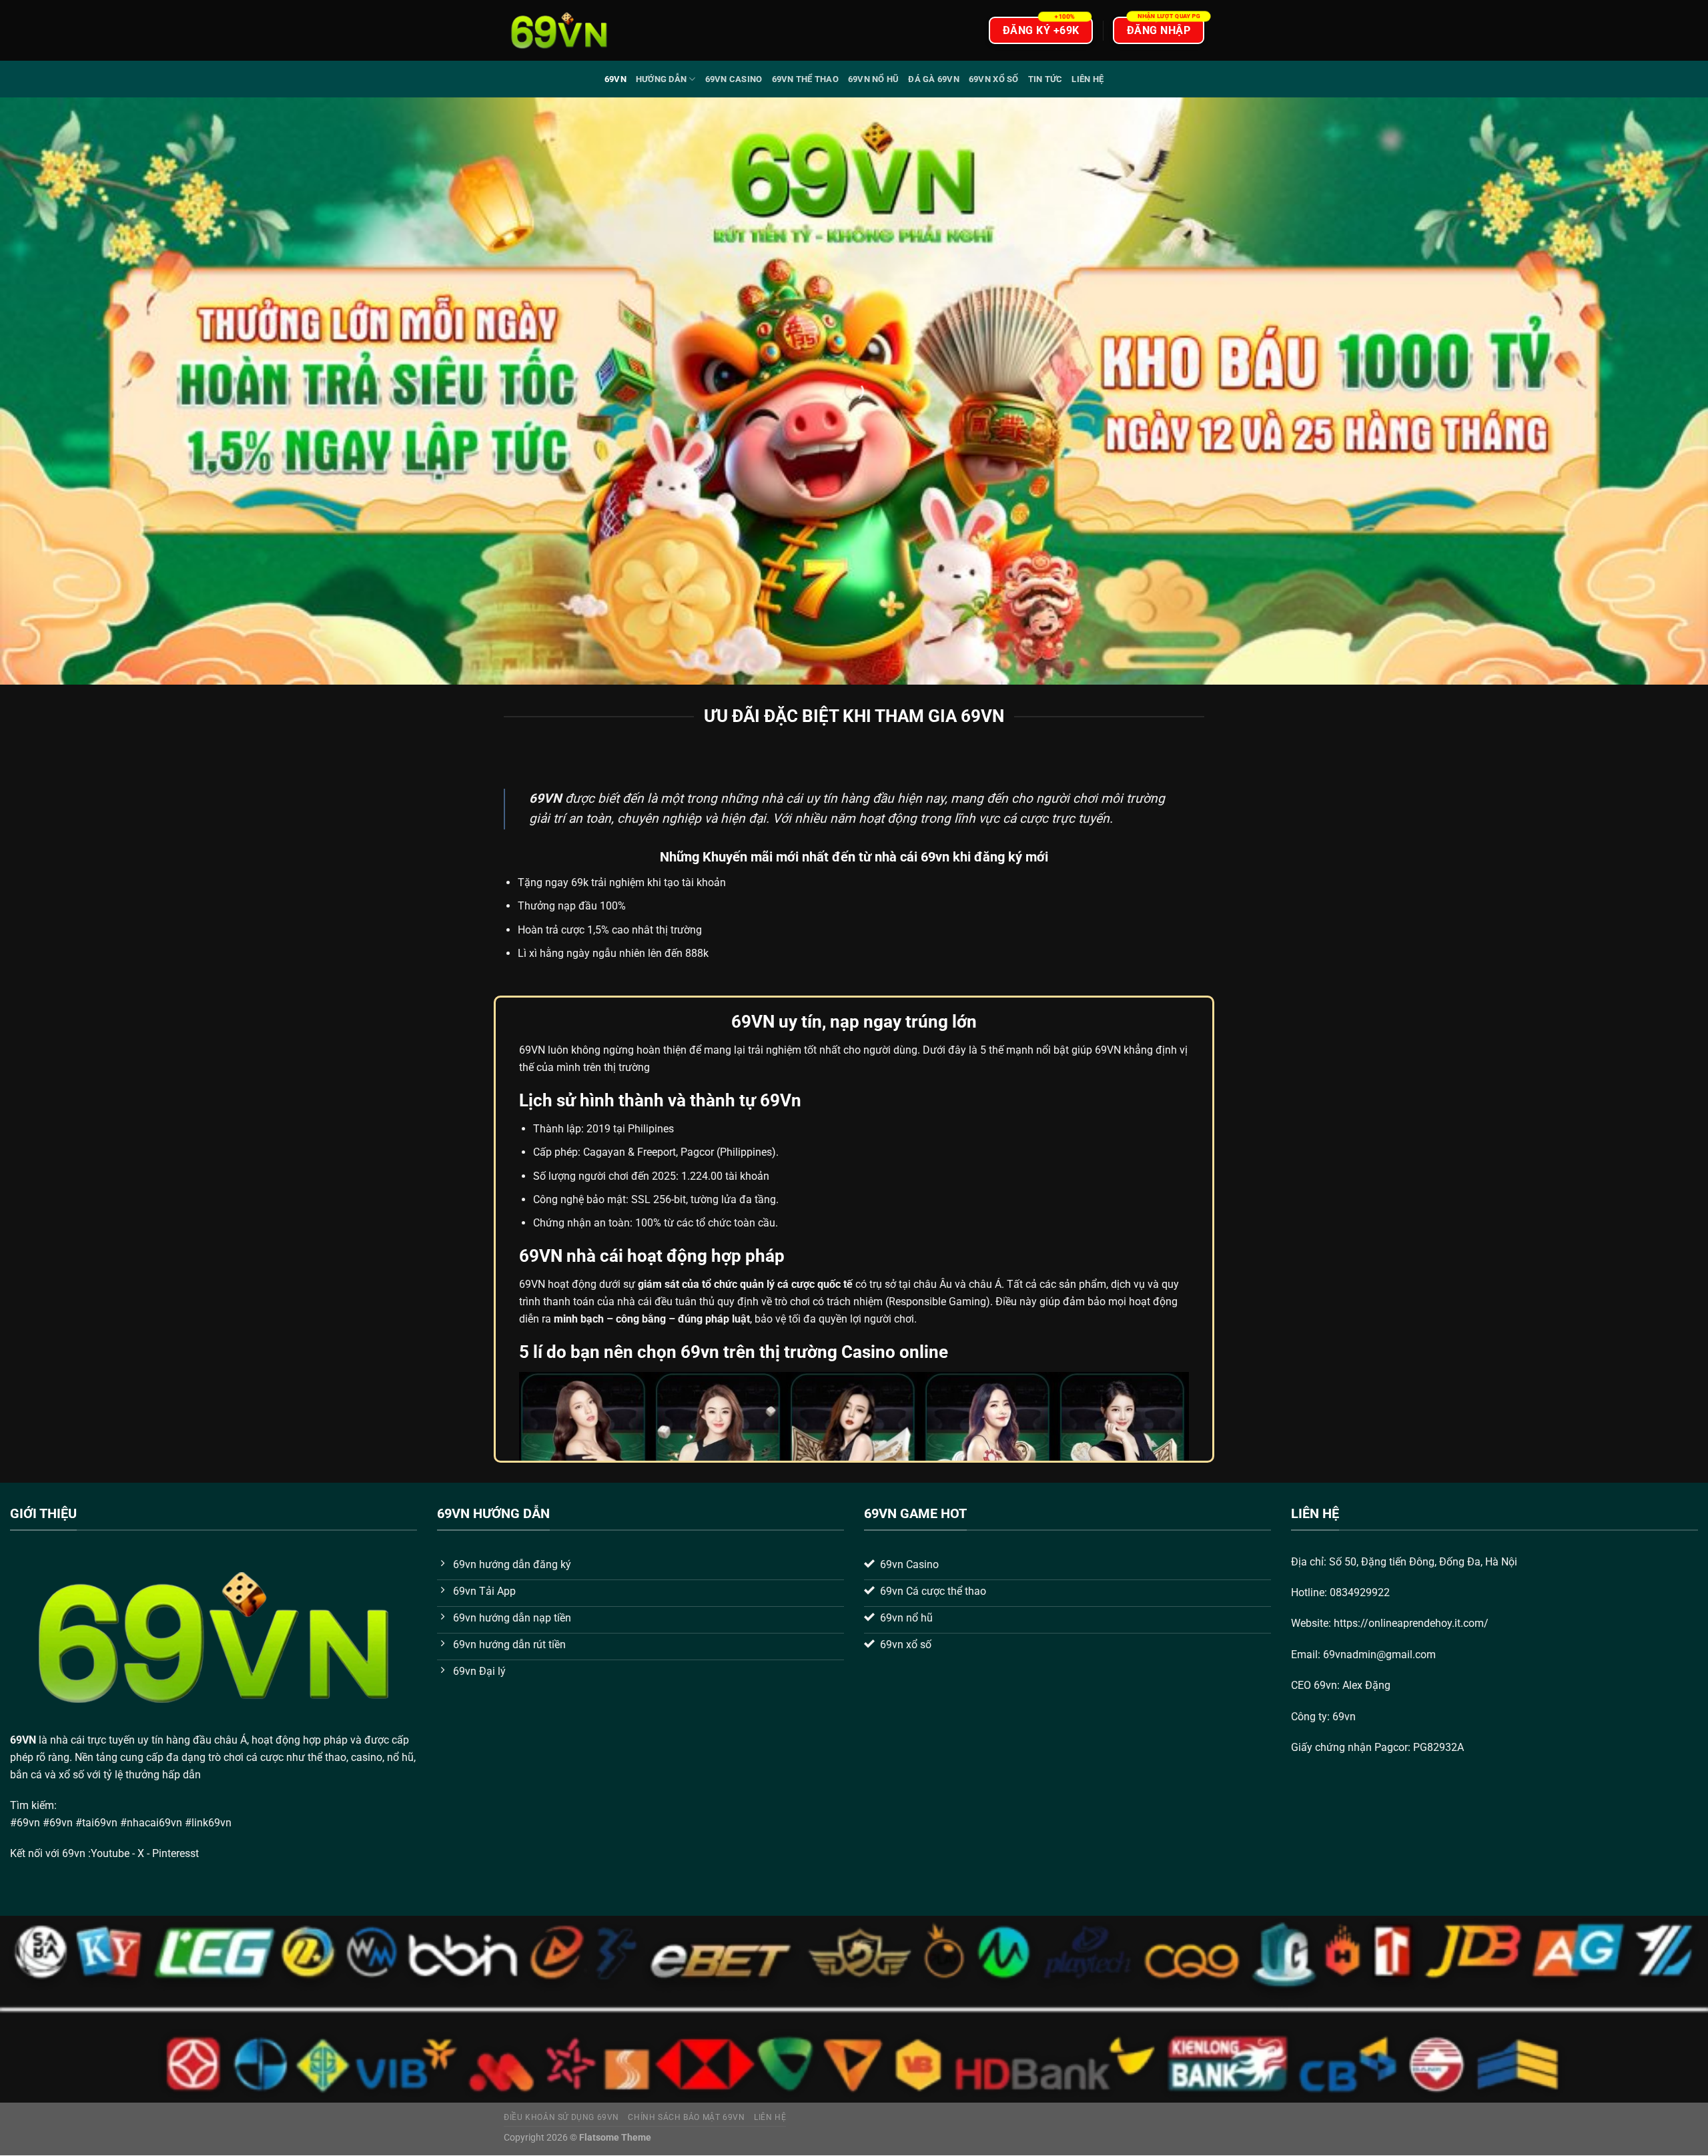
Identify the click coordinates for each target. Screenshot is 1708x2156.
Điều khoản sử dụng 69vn (561, 2117)
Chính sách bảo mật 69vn (686, 2117)
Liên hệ (1088, 79)
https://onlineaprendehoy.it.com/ (1411, 1623)
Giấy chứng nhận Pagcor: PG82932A (1377, 1747)
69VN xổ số (994, 79)
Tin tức (1045, 79)
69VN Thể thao (805, 79)
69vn (615, 79)
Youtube (110, 1853)
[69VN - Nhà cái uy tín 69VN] (559, 30)
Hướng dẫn (661, 79)
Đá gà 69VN (934, 79)
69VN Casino (734, 79)
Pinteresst (177, 1853)
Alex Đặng (1366, 1685)
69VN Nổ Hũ (874, 79)
